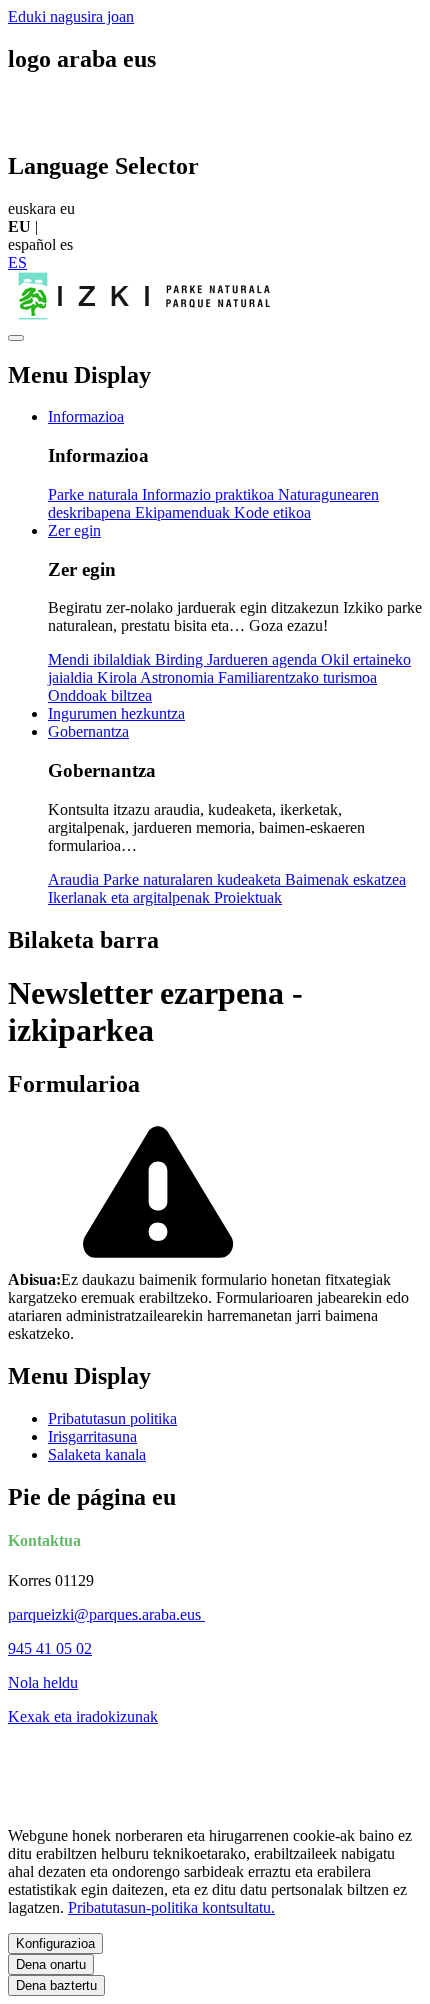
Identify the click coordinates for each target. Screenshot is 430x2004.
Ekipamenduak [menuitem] (184, 512)
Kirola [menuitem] (118, 677)
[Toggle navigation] (16, 338)
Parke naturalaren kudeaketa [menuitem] (194, 879)
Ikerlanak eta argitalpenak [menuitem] (131, 897)
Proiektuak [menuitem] (248, 897)
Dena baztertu (56, 1985)
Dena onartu (51, 1964)
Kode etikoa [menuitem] (272, 512)
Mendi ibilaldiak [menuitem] (101, 659)
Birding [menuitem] (181, 659)
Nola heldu (43, 1682)
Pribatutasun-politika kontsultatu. (171, 1907)
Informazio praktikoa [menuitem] (210, 494)
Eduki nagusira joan (71, 16)
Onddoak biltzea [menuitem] (100, 695)
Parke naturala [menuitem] (95, 494)
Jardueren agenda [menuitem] (264, 659)
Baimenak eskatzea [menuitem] (345, 879)
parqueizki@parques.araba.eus (106, 1614)
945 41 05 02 (50, 1648)
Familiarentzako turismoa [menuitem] (297, 677)
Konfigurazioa (55, 1943)
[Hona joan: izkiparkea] (147, 314)
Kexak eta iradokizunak (83, 1716)
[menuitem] (86, 416)
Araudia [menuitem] (75, 879)
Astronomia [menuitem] (179, 677)
